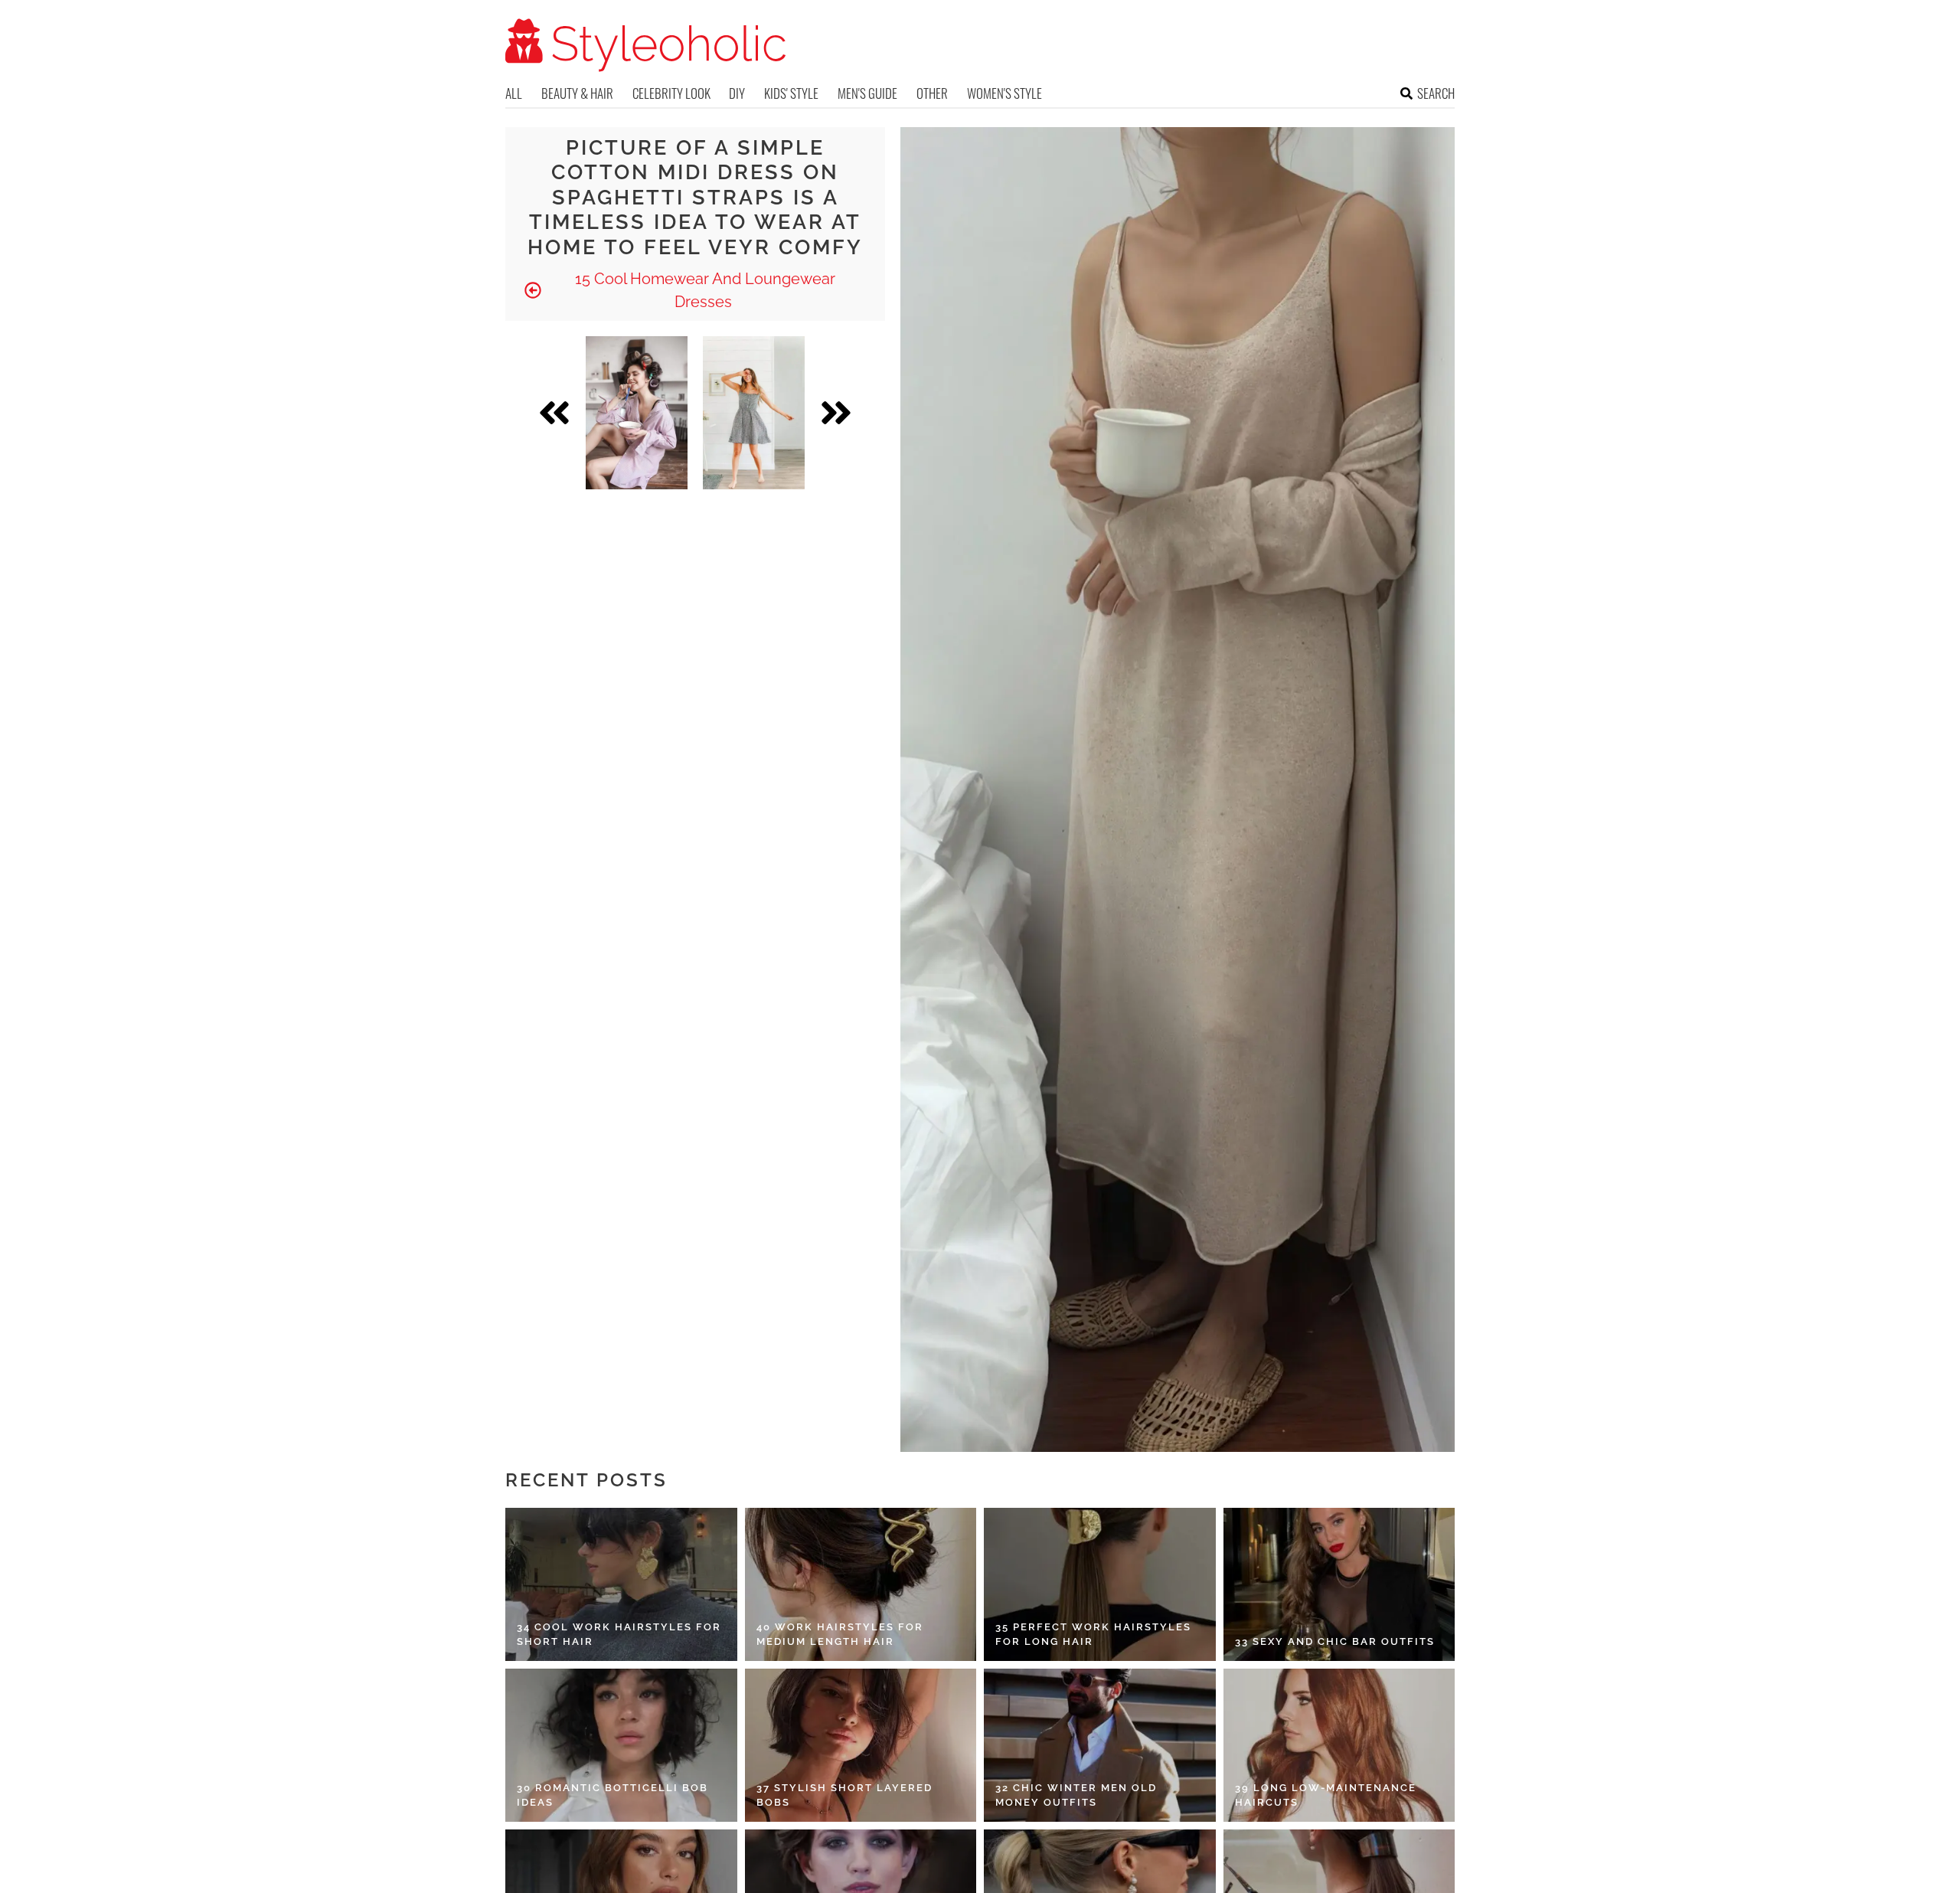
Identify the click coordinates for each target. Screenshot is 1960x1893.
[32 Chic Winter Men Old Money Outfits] (1100, 1745)
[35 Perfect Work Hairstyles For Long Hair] (1100, 1584)
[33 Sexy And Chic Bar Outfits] (1339, 1584)
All (514, 93)
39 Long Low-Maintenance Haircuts (1326, 1795)
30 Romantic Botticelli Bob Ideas (612, 1795)
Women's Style (1004, 93)
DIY (737, 93)
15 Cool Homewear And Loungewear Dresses (703, 290)
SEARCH (1436, 93)
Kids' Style (791, 93)
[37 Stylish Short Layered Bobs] (861, 1745)
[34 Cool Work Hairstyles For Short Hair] (621, 1584)
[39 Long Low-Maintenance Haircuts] (1339, 1745)
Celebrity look (671, 93)
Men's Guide (867, 93)
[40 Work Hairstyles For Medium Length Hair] (861, 1584)
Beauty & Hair (577, 93)
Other (932, 93)
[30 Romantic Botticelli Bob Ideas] (621, 1745)
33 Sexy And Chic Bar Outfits (1335, 1641)
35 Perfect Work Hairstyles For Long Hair (1093, 1635)
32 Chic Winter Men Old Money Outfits (1076, 1795)
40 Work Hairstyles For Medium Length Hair (840, 1635)
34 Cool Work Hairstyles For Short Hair (619, 1635)
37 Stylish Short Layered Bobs (844, 1795)
